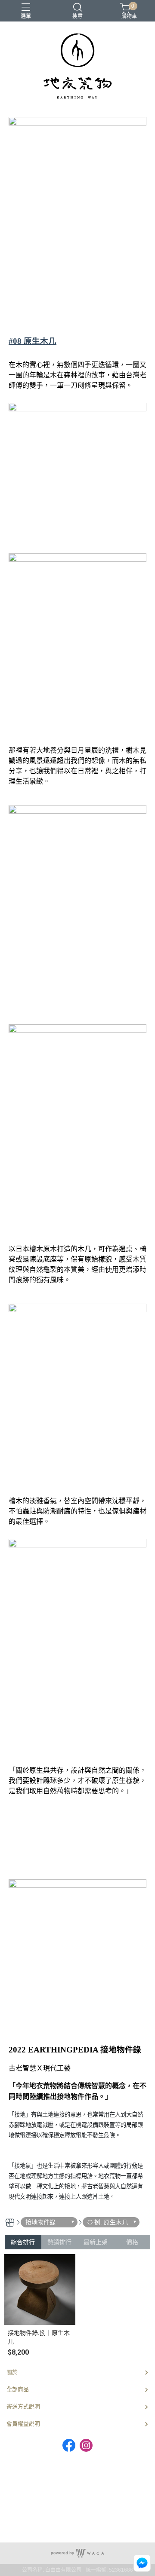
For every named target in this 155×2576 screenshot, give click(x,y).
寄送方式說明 (23, 2406)
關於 (12, 2372)
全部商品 (18, 2389)
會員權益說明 (23, 2424)
